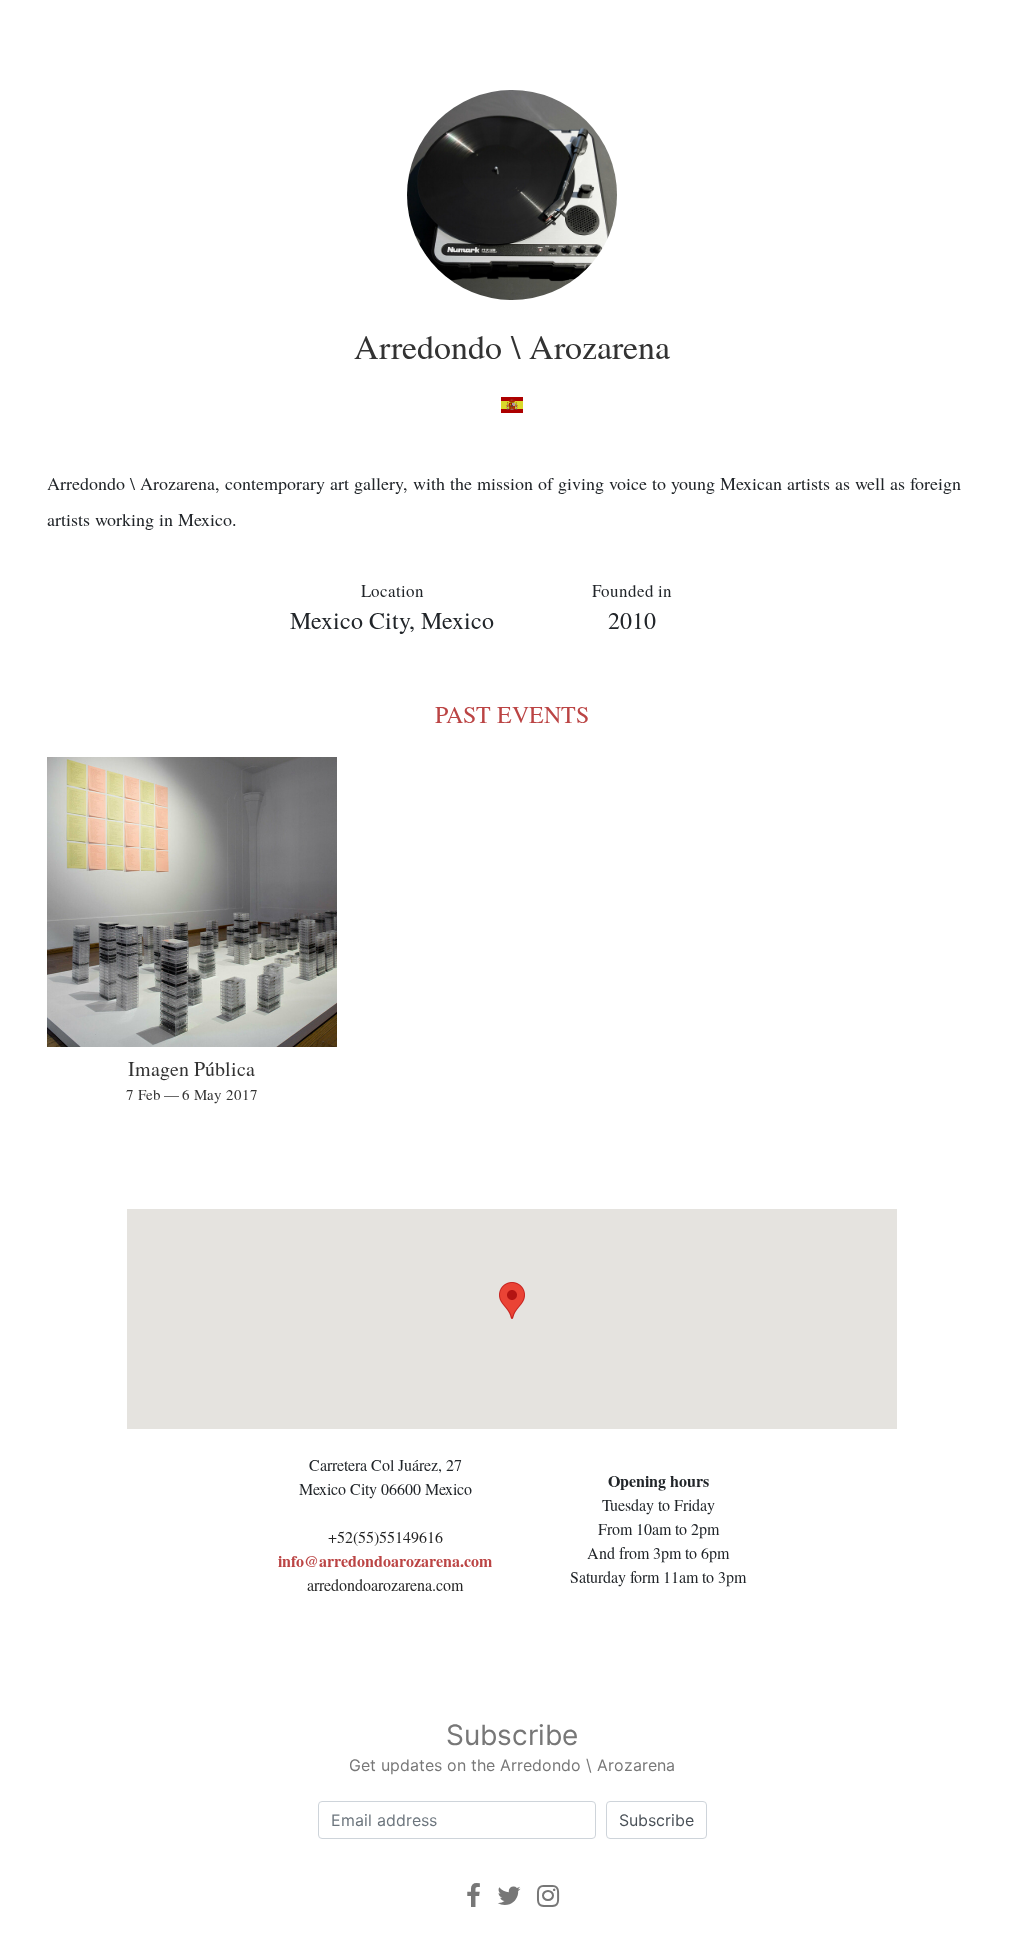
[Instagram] (548, 1895)
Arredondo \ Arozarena (512, 346)
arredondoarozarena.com (385, 1584)
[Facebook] (473, 1895)
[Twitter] (509, 1895)
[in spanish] (511, 403)
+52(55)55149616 (385, 1536)
